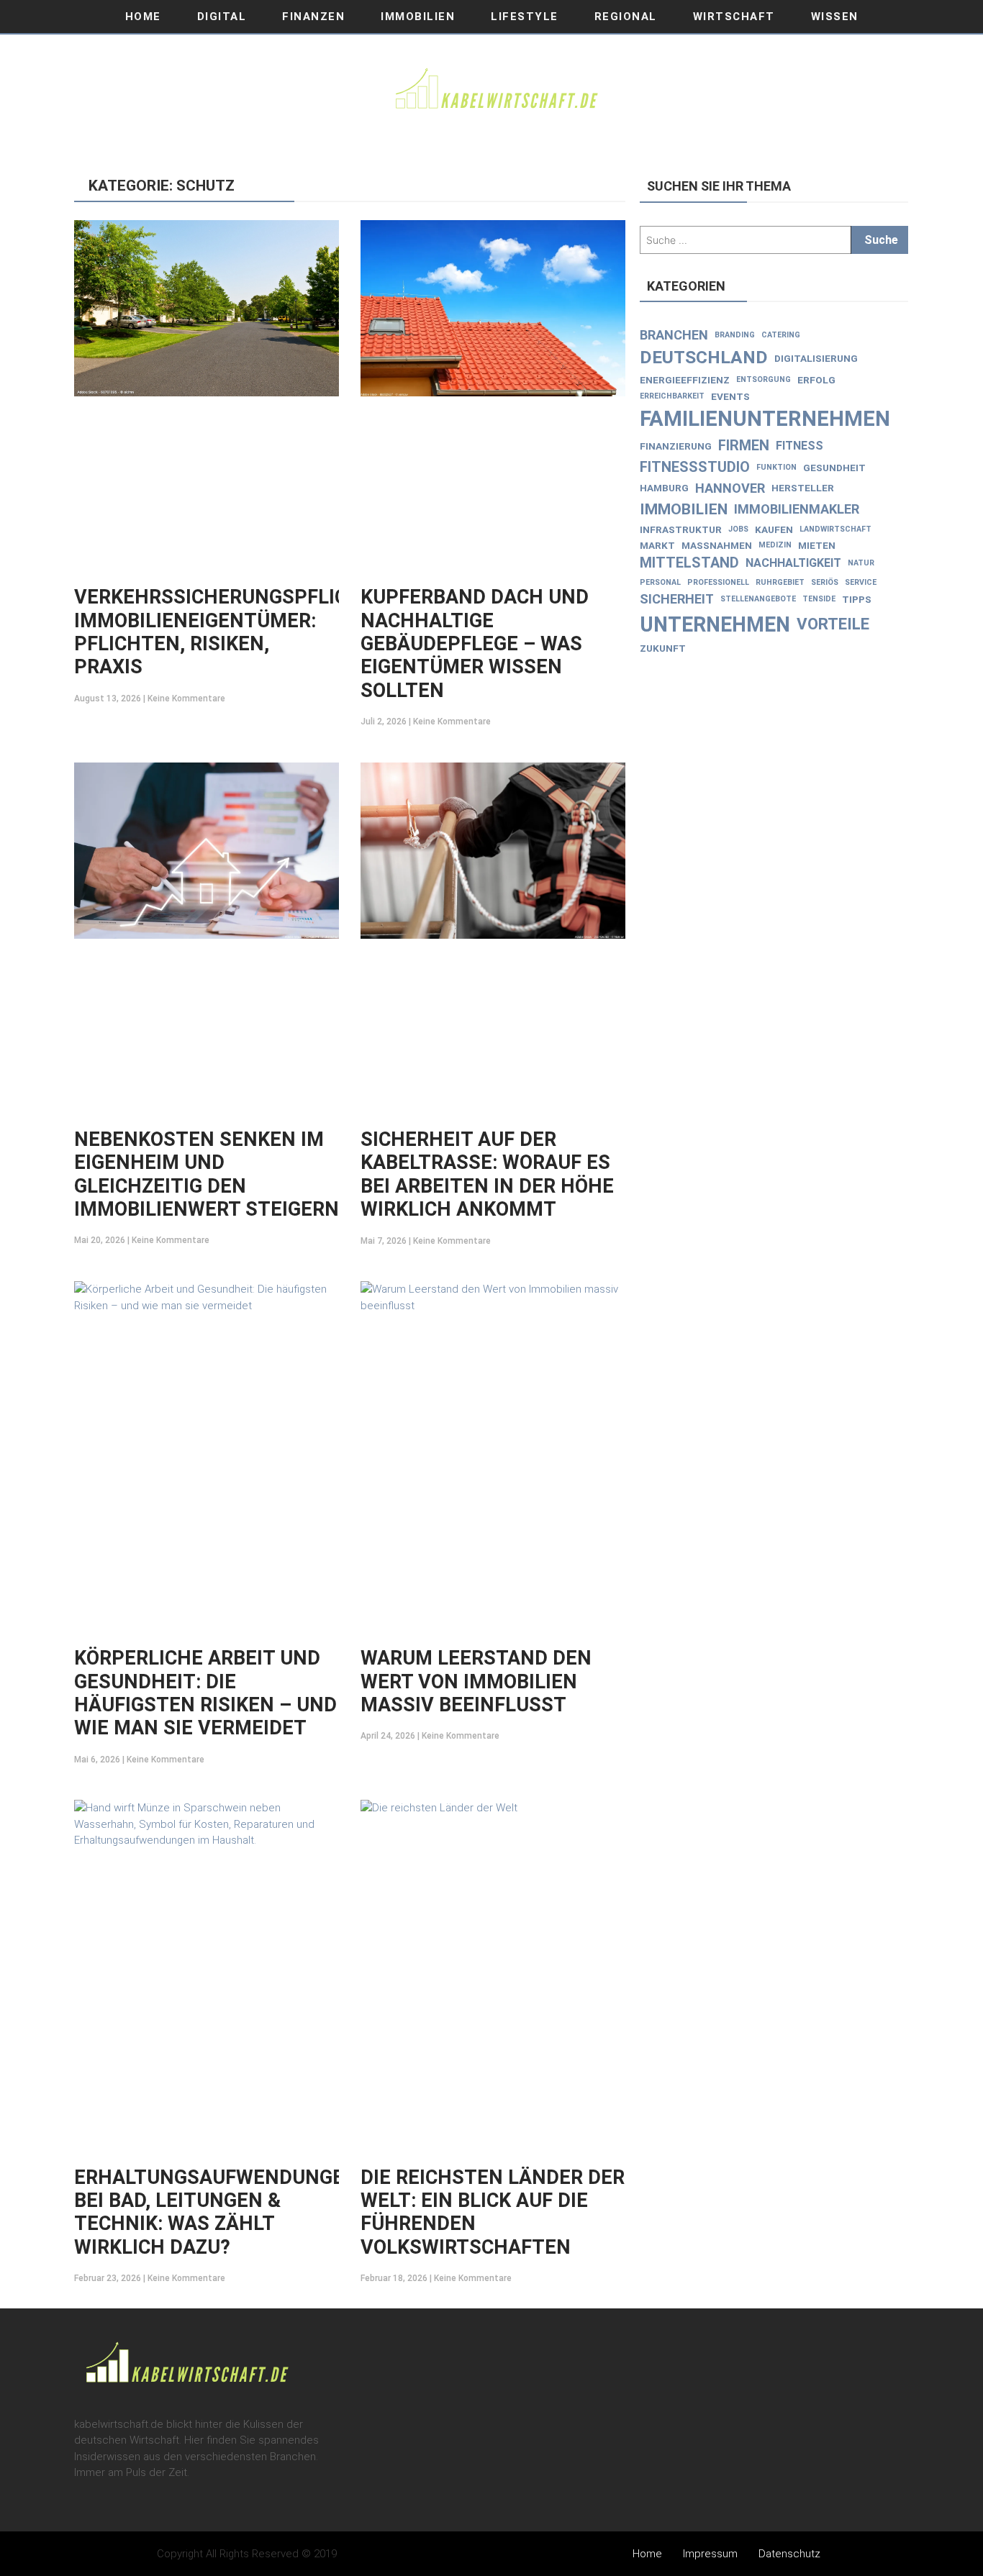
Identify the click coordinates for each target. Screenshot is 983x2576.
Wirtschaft (734, 17)
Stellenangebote (758, 599)
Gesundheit (834, 468)
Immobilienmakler (797, 509)
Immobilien (418, 17)
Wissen (835, 17)
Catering (781, 335)
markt (657, 545)
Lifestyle (525, 17)
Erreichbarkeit (672, 396)
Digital (222, 17)
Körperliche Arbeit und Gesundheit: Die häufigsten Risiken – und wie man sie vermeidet (205, 1693)
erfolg (816, 380)
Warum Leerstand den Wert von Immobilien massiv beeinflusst (476, 1681)
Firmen (744, 446)
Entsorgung (764, 379)
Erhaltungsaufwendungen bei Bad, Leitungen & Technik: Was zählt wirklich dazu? (216, 2212)
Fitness (799, 446)
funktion (776, 467)
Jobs (738, 529)
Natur (861, 563)
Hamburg (664, 488)
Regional (626, 17)
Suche (881, 240)
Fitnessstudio (695, 467)
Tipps (857, 599)
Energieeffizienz (685, 380)
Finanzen (313, 17)
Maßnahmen (717, 545)
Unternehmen (715, 624)
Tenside (819, 599)
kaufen (774, 529)
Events (730, 396)
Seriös (825, 582)
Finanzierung (676, 446)
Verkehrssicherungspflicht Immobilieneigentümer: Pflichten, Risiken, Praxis (224, 632)
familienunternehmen (765, 419)
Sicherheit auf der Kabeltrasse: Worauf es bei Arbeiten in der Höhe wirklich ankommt (487, 1174)
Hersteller (803, 488)
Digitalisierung (816, 358)
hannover (730, 488)
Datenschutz (789, 2554)
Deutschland (704, 357)
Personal (660, 582)
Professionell (718, 582)
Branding (735, 335)
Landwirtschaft (835, 529)
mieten (817, 545)
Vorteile (833, 624)
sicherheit (677, 599)
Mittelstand (689, 563)
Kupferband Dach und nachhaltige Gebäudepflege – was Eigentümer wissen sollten (475, 644)
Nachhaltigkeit (793, 563)
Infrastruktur (681, 529)
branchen (674, 335)
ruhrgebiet (780, 582)
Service (861, 582)
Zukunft (663, 648)
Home (143, 17)
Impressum (710, 2554)
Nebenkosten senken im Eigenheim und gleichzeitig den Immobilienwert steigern (207, 1174)
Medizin (775, 545)
